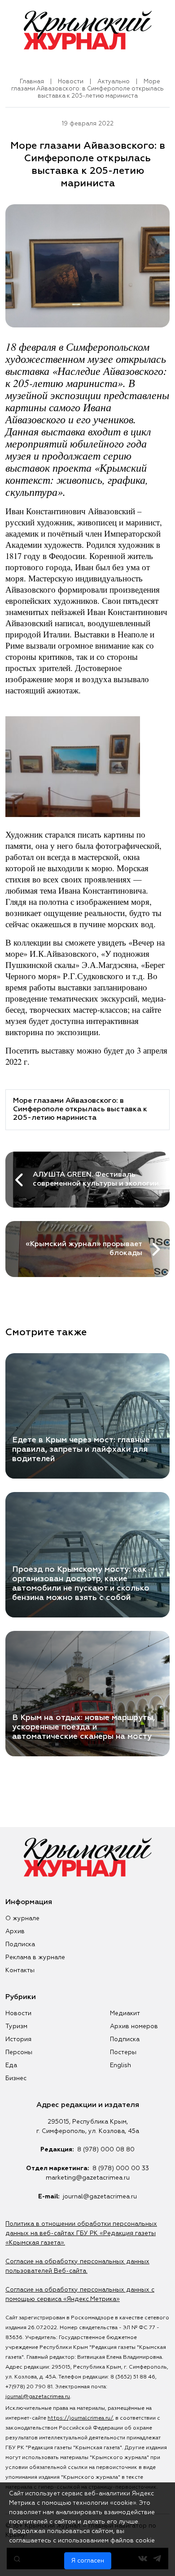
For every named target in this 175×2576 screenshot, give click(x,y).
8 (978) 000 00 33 (121, 2168)
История (18, 2039)
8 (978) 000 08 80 (106, 2150)
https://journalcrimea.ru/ (80, 2418)
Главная (32, 82)
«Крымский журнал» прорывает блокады (84, 1249)
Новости (71, 82)
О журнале (22, 1918)
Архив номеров (134, 2026)
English (120, 2065)
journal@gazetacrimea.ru (100, 2197)
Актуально (114, 82)
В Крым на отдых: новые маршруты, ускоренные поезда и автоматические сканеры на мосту (83, 1727)
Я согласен (88, 2561)
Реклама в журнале (35, 1957)
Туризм (16, 2026)
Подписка (20, 1944)
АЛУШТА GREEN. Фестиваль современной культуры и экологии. (97, 1179)
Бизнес (16, 2078)
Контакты (20, 1970)
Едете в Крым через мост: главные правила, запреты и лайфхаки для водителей (81, 1449)
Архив (15, 1931)
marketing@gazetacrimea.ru (88, 2178)
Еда (11, 2065)
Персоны (19, 2052)
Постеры (123, 2052)
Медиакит (125, 2013)
